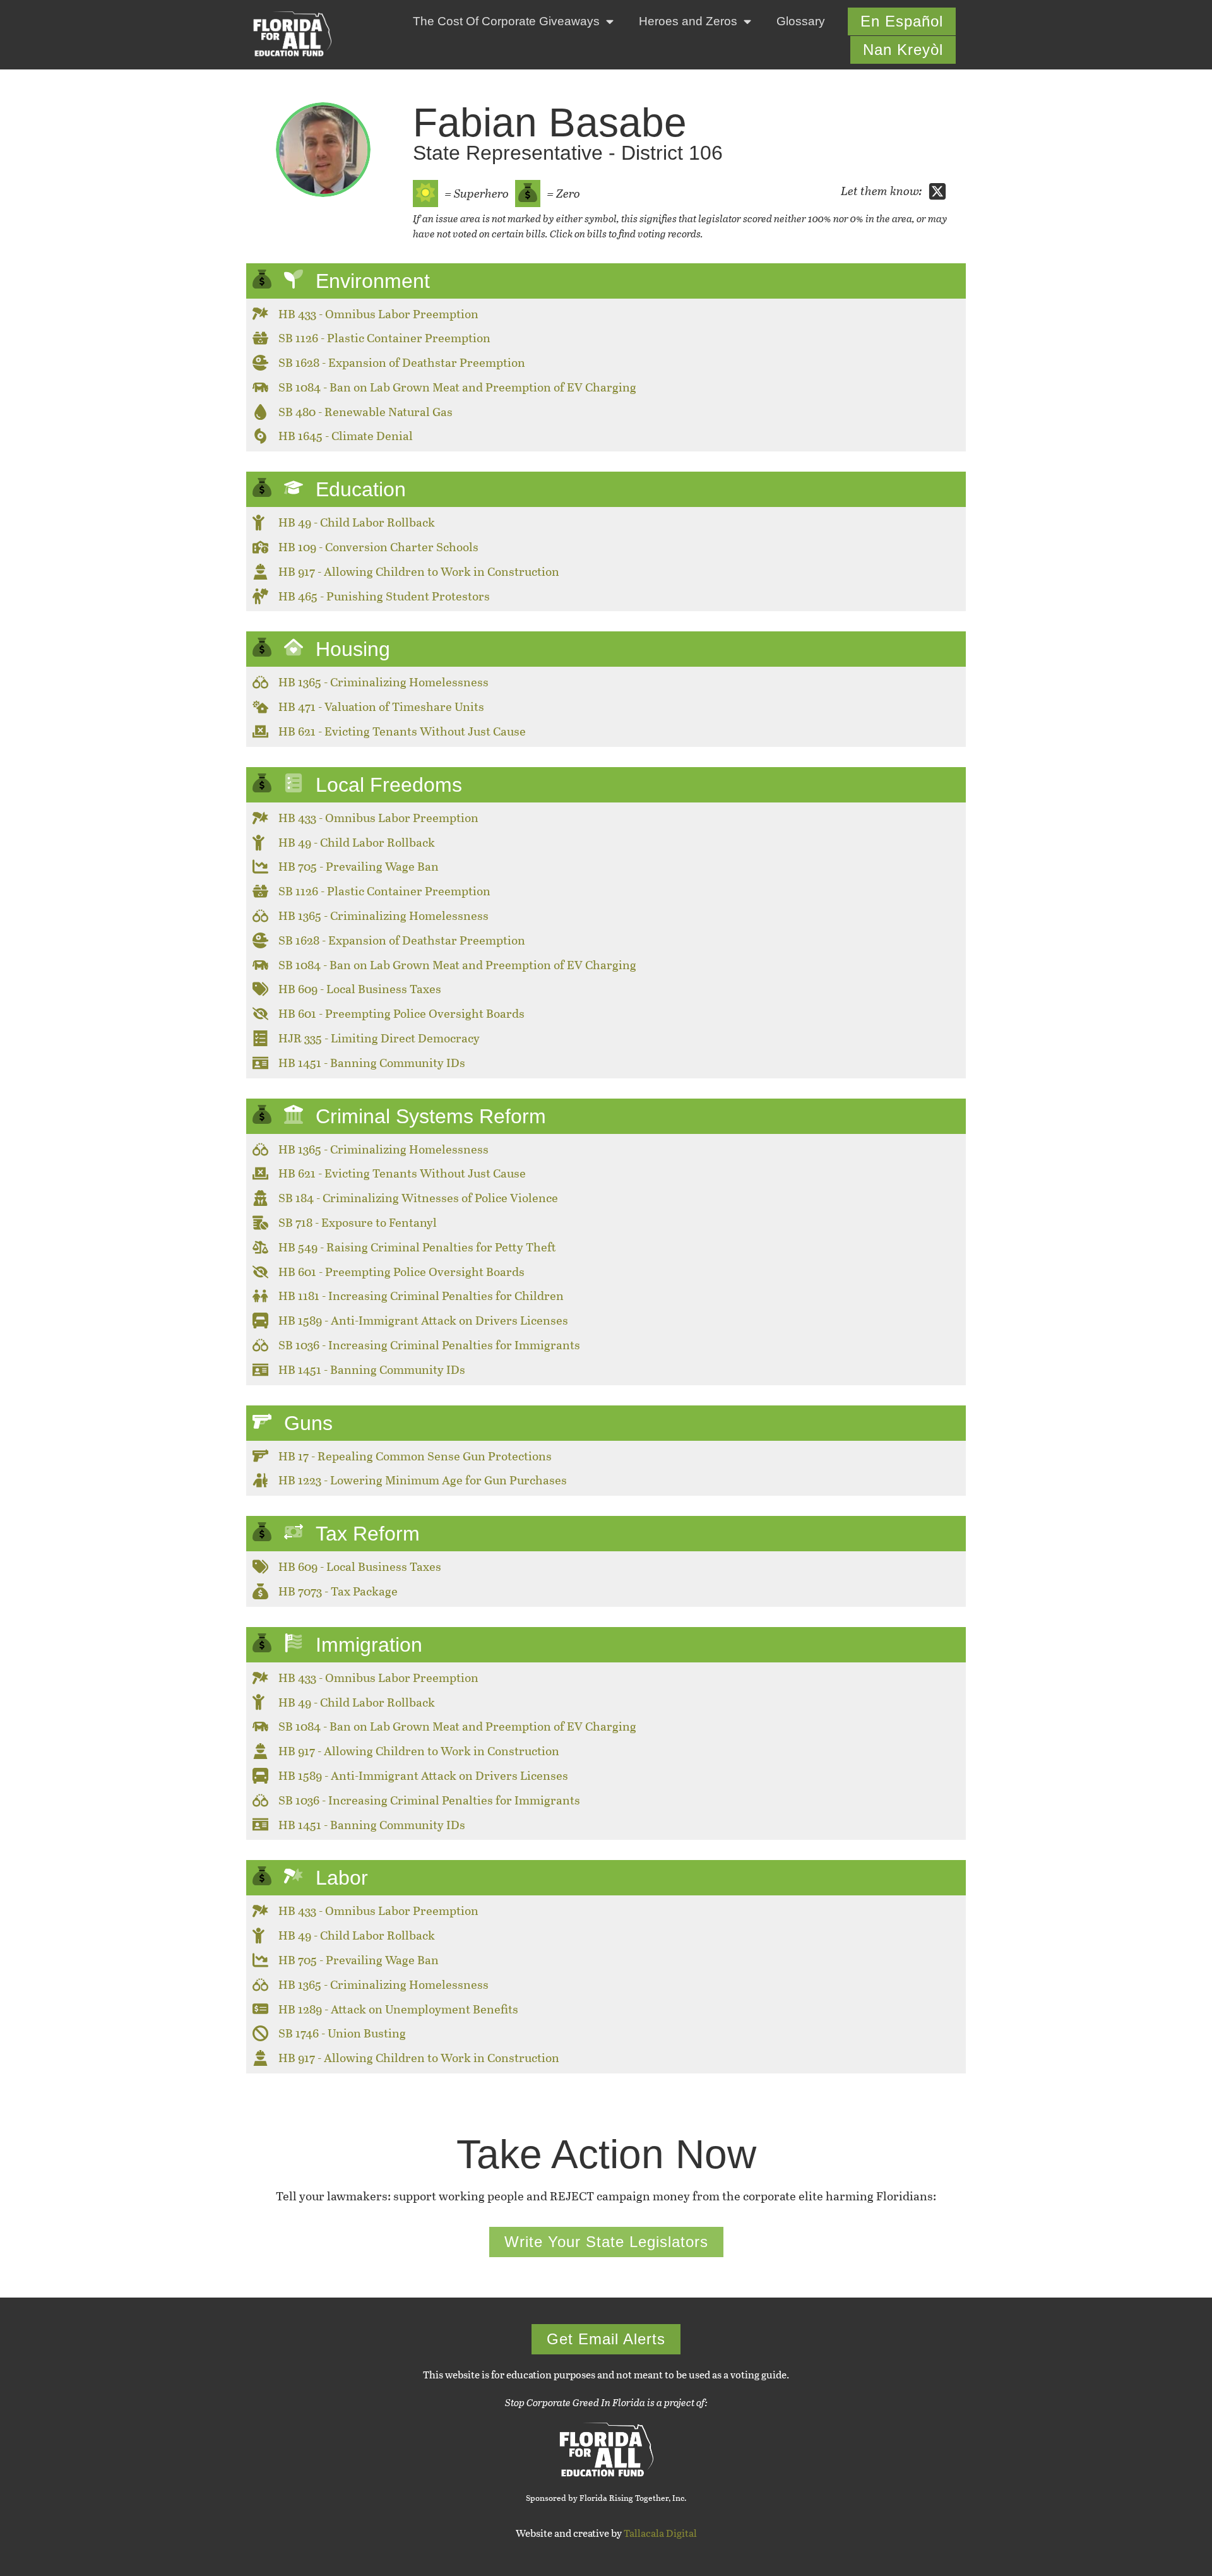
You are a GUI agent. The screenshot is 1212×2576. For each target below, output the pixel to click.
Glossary (801, 21)
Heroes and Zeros (688, 21)
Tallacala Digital (660, 2533)
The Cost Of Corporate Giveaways (506, 21)
